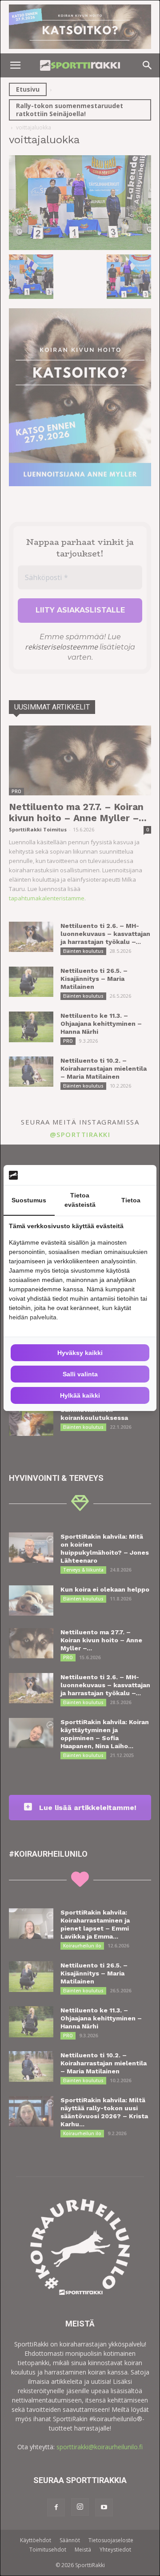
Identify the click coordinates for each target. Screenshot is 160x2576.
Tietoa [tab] (131, 1200)
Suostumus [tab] (29, 1200)
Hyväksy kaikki (80, 1353)
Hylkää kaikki (80, 1395)
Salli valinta (80, 1374)
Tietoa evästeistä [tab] (80, 1200)
